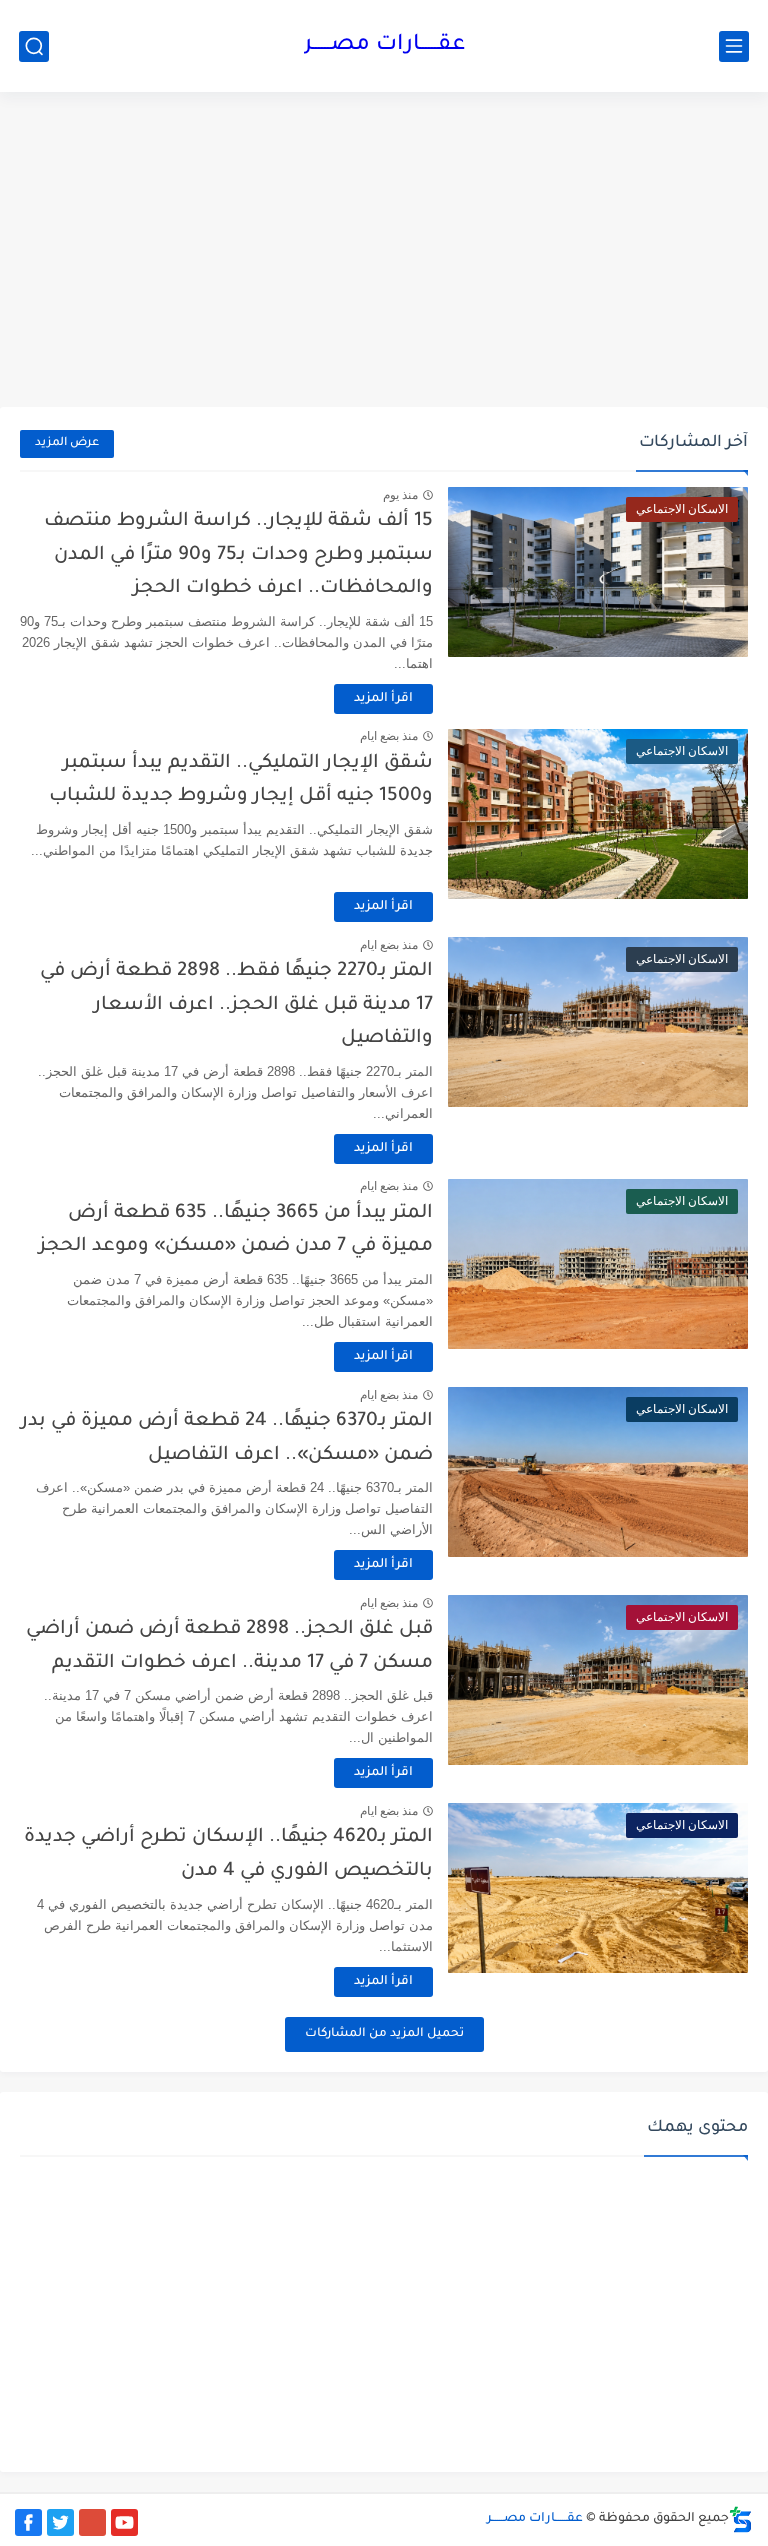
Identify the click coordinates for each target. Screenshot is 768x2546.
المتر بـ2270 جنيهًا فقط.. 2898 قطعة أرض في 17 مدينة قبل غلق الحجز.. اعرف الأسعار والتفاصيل (236, 1005)
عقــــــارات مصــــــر (384, 46)
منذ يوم (400, 495)
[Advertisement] (384, 252)
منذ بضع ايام (389, 736)
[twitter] (60, 2522)
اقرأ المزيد (383, 699)
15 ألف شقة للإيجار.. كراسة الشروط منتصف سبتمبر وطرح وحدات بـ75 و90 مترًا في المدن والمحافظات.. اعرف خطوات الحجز (238, 555)
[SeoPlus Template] (741, 2519)
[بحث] (34, 46)
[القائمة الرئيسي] (734, 46)
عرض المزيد (67, 443)
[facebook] (28, 2522)
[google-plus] (92, 2522)
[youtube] (124, 2522)
